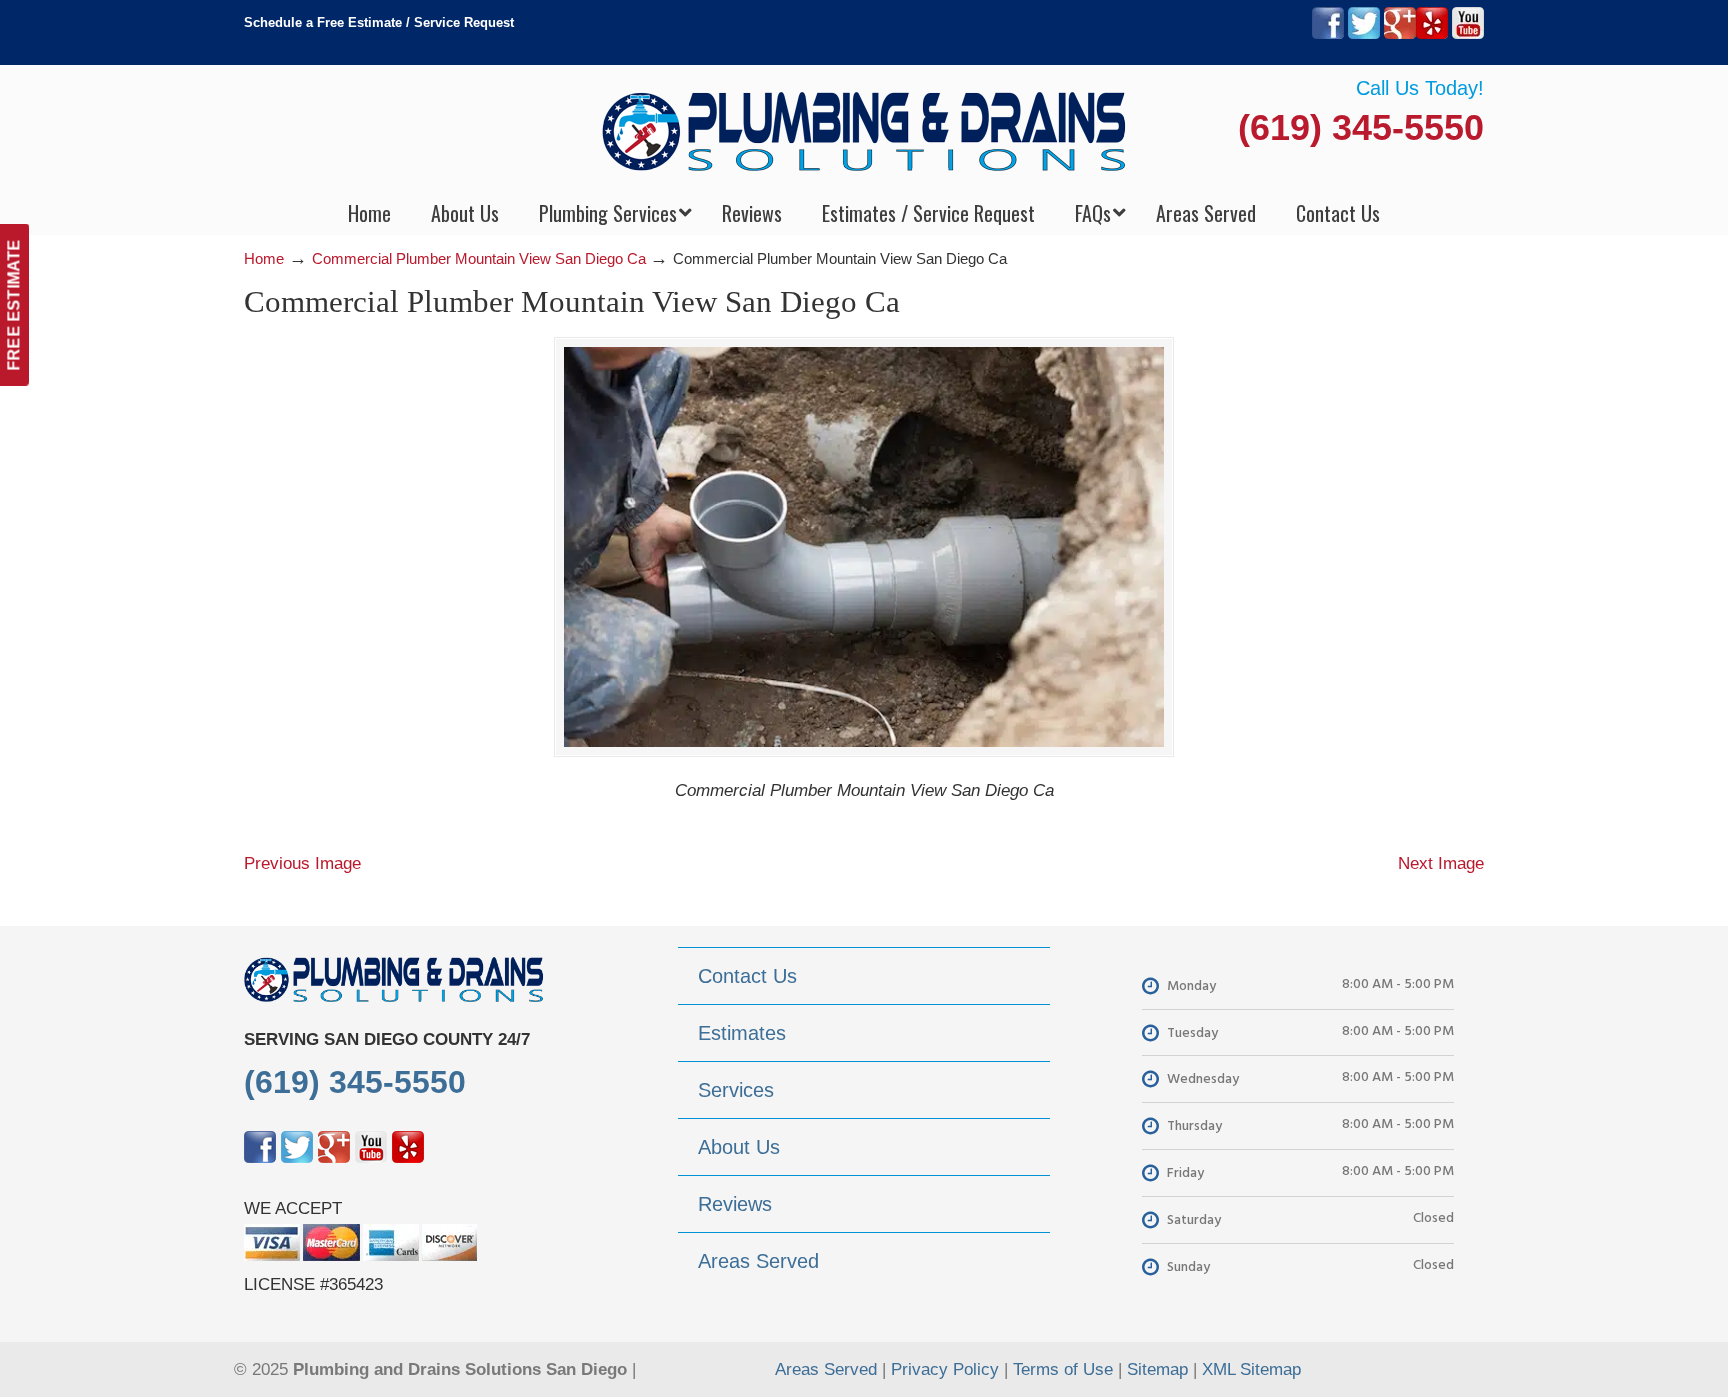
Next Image (1441, 863)
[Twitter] (1364, 34)
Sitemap (1157, 1369)
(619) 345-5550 (1361, 127)
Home (264, 258)
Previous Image (302, 863)
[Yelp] (1432, 34)
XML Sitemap (1251, 1369)
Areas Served (826, 1369)
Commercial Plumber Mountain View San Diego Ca (479, 258)
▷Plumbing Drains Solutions (864, 130)
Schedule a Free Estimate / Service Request (379, 22)
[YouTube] (1468, 34)
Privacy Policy (945, 1369)
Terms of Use (1063, 1369)
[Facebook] (1328, 34)
